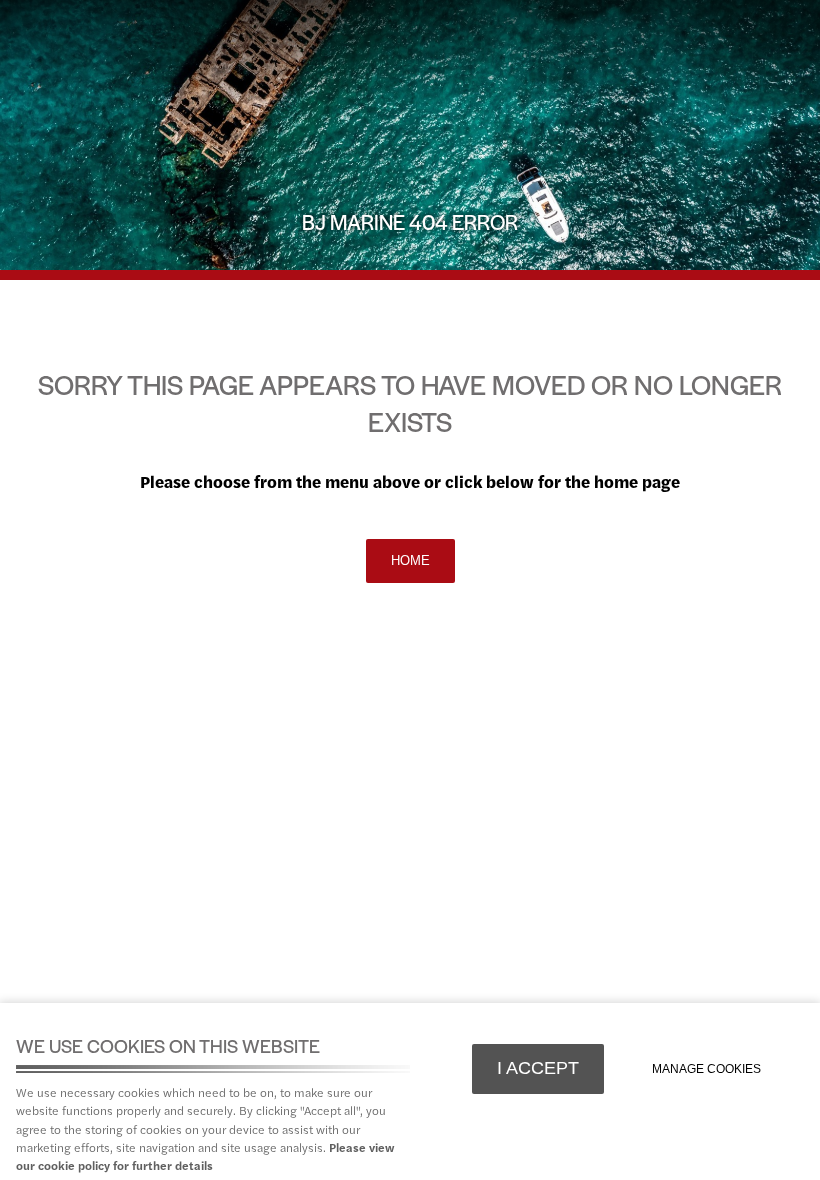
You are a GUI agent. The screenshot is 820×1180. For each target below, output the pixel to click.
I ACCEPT (538, 1068)
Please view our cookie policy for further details (205, 1156)
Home (410, 560)
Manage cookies (706, 1069)
